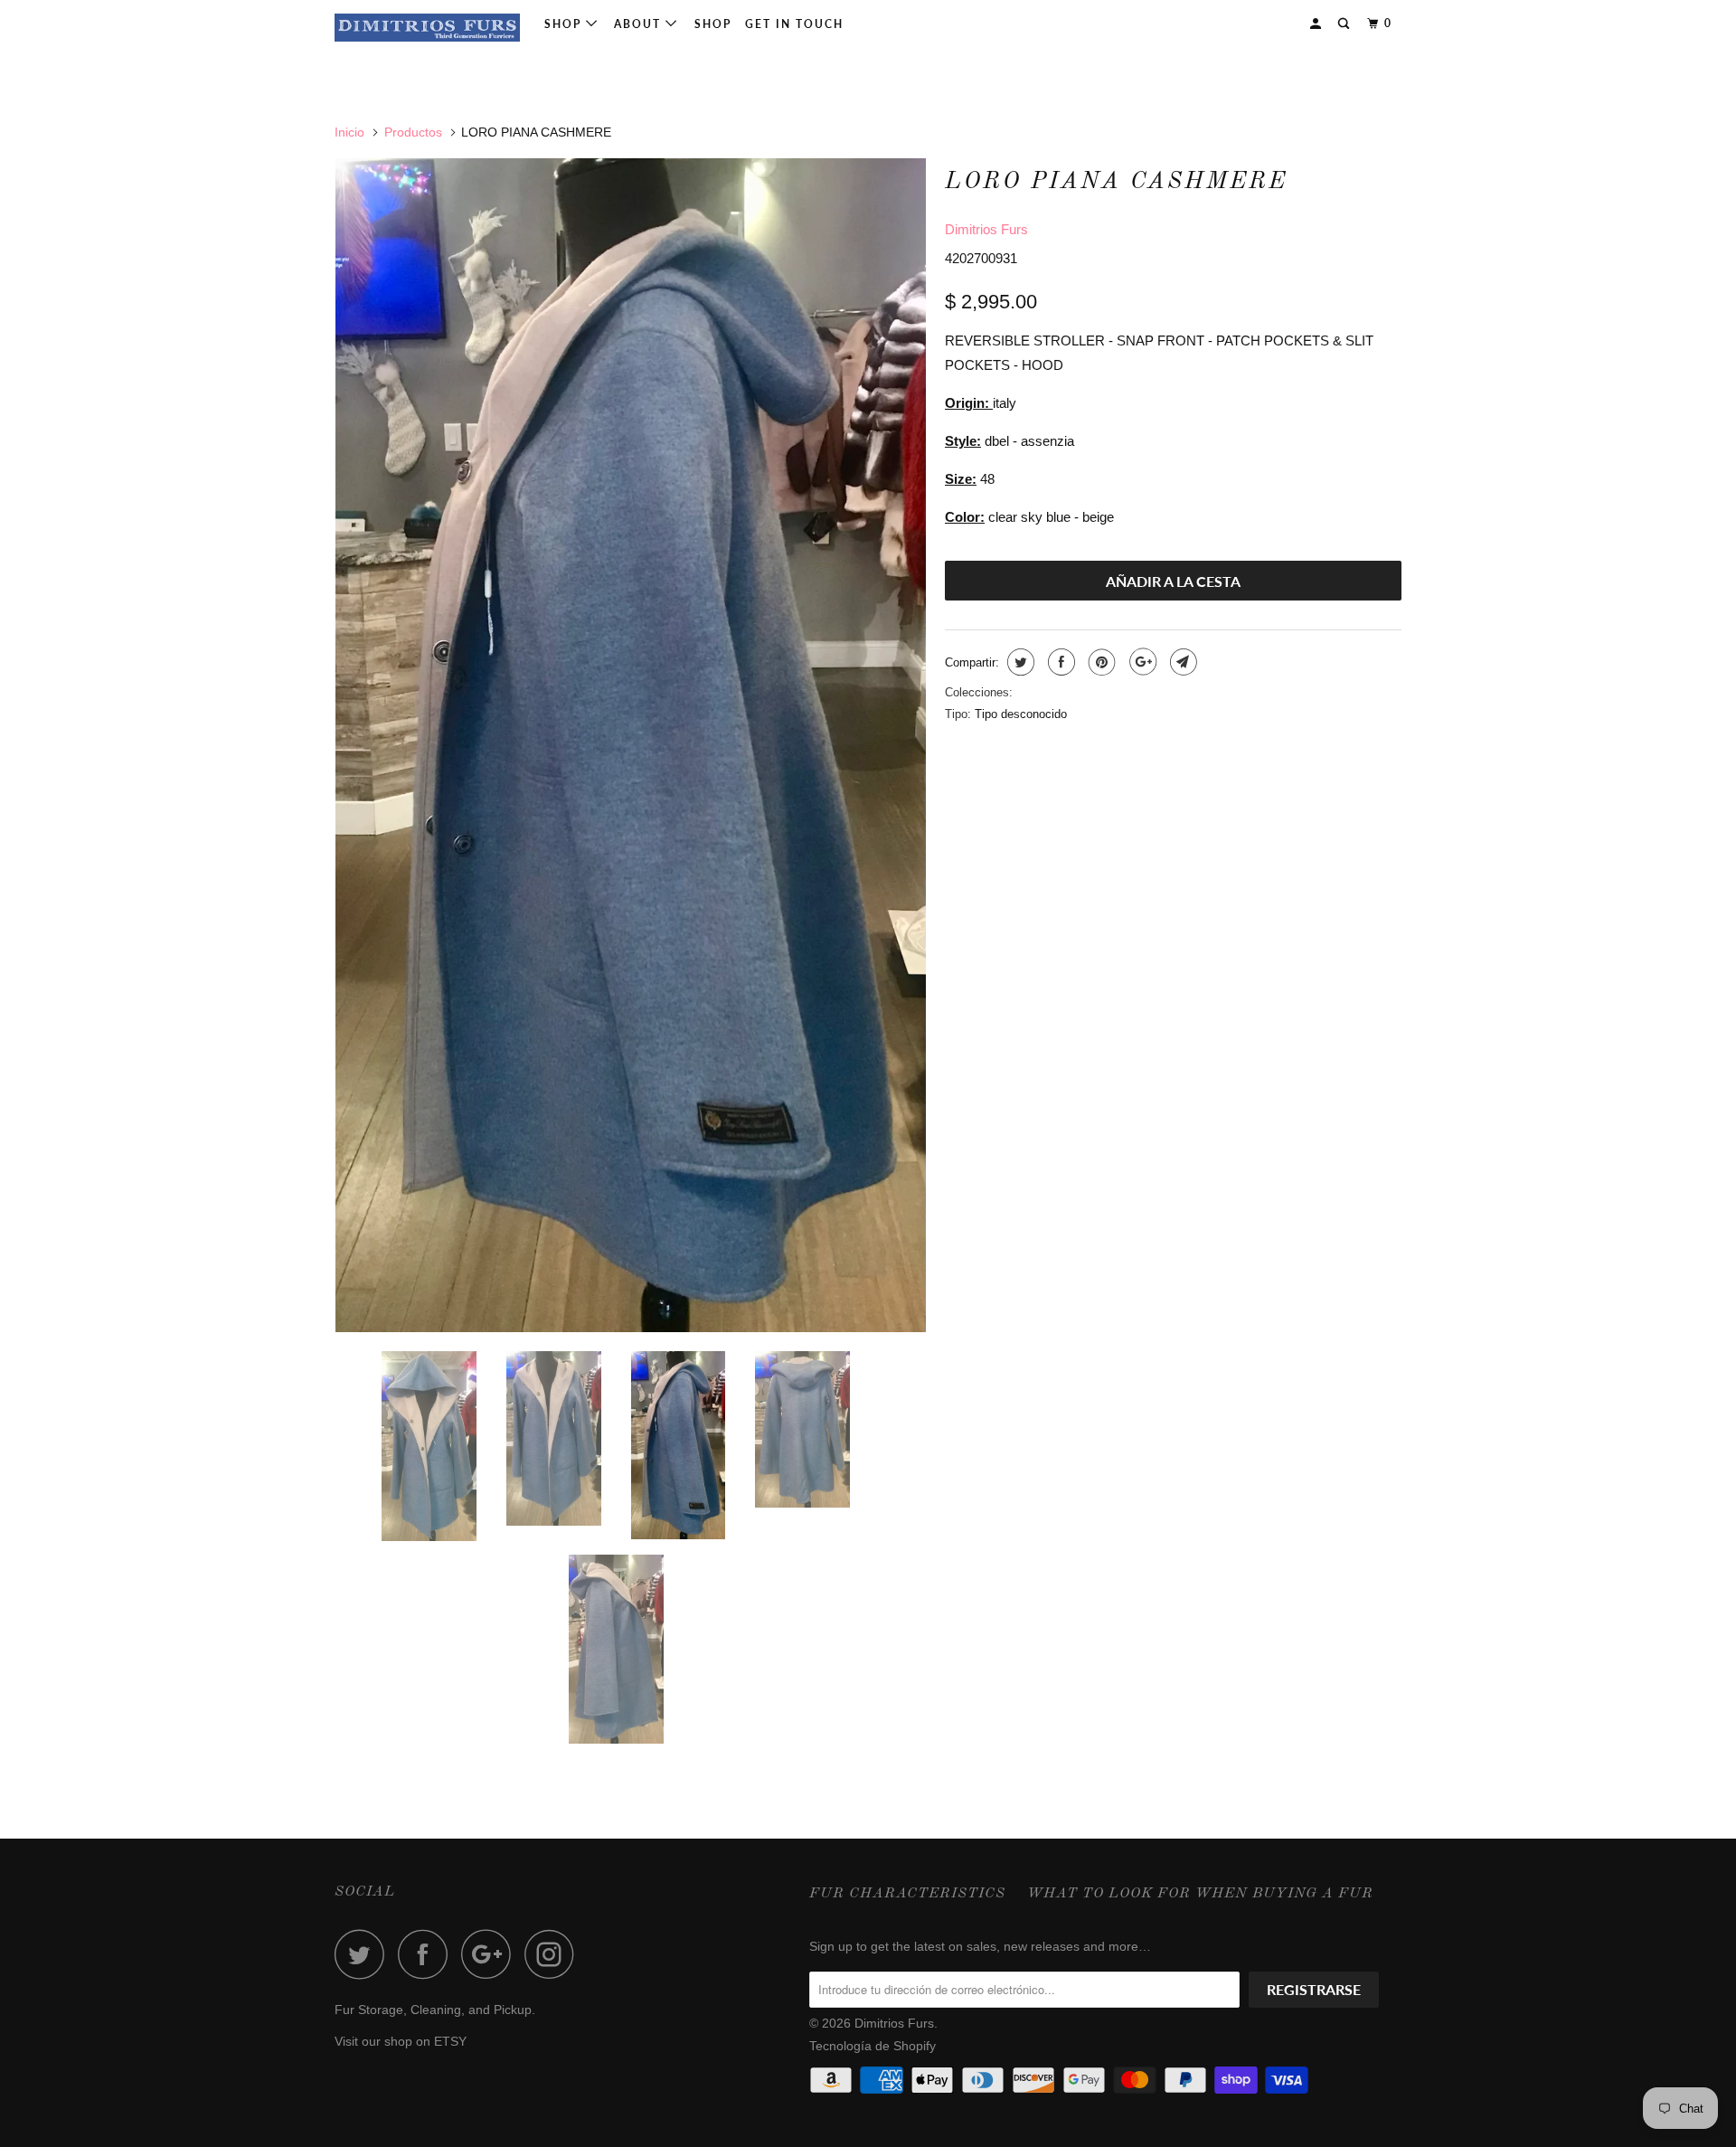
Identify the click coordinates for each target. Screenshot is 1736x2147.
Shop (565, 24)
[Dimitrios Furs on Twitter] (364, 1954)
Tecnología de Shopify (873, 2046)
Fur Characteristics (907, 1894)
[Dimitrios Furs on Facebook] (428, 1954)
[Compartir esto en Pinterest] (1100, 662)
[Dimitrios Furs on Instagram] (554, 1954)
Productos (413, 132)
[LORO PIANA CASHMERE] (631, 745)
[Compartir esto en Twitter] (1019, 662)
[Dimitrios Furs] (427, 28)
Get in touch (794, 24)
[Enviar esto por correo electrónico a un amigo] (1181, 662)
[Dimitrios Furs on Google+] (491, 1954)
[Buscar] (1345, 24)
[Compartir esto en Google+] (1141, 662)
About (640, 24)
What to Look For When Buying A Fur (1200, 1894)
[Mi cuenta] (1317, 24)
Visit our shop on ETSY (401, 2041)
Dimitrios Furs (986, 229)
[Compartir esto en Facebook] (1059, 662)
